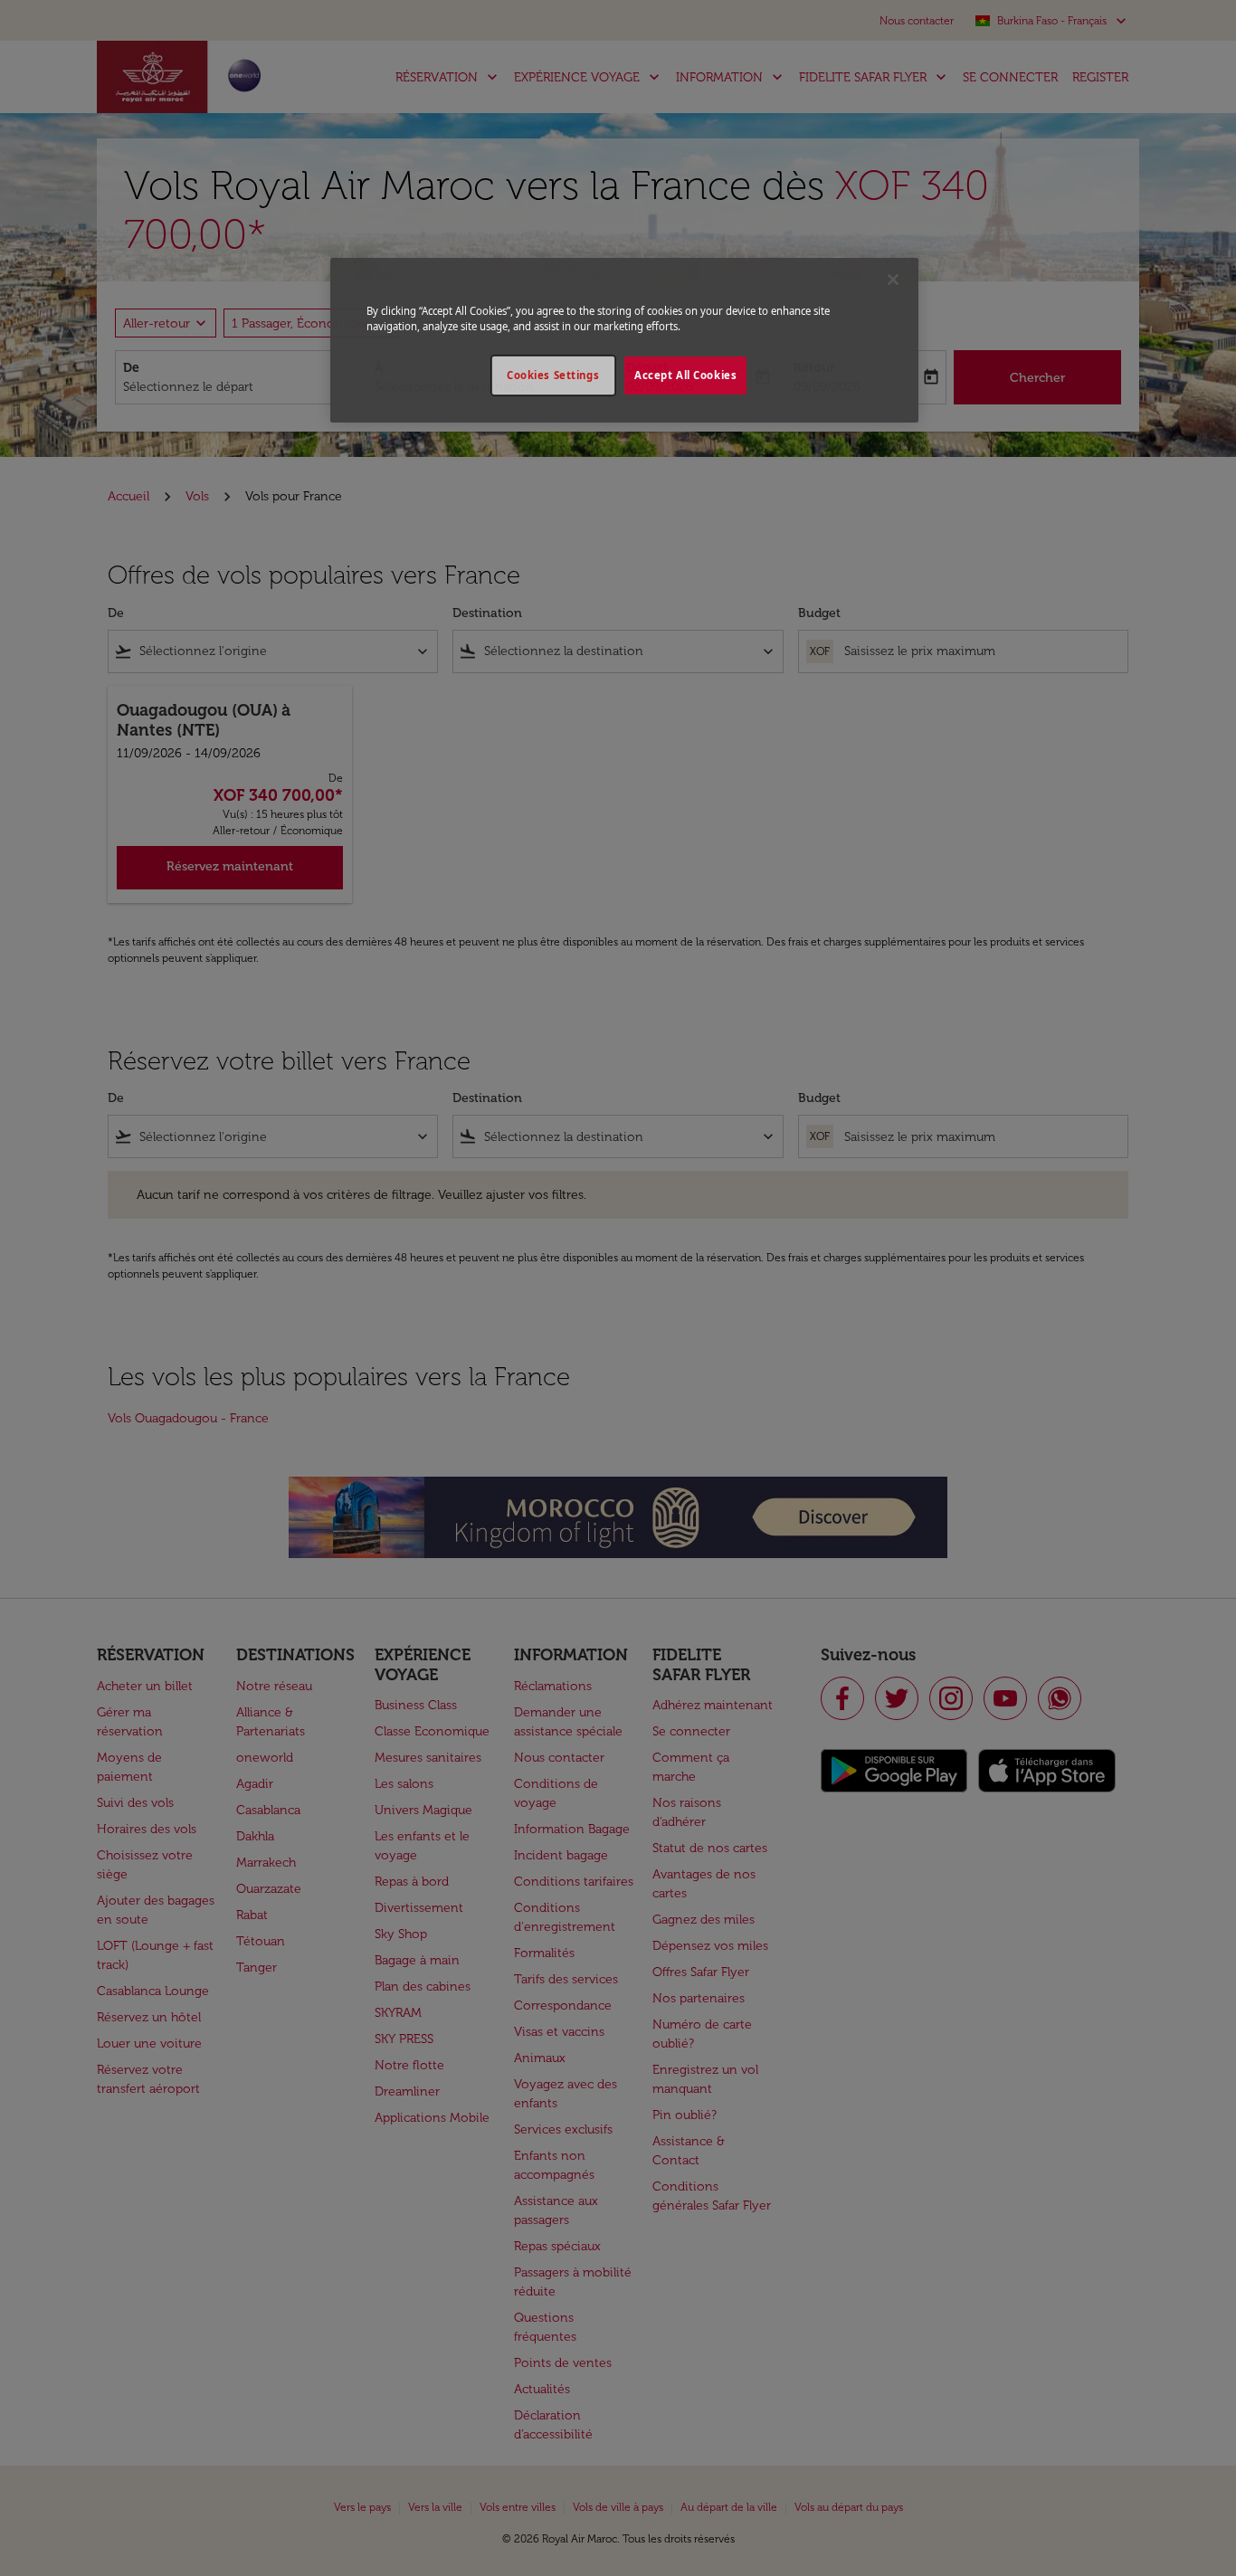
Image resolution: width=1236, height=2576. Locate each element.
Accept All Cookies (685, 375)
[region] (624, 340)
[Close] (893, 280)
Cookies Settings (553, 375)
